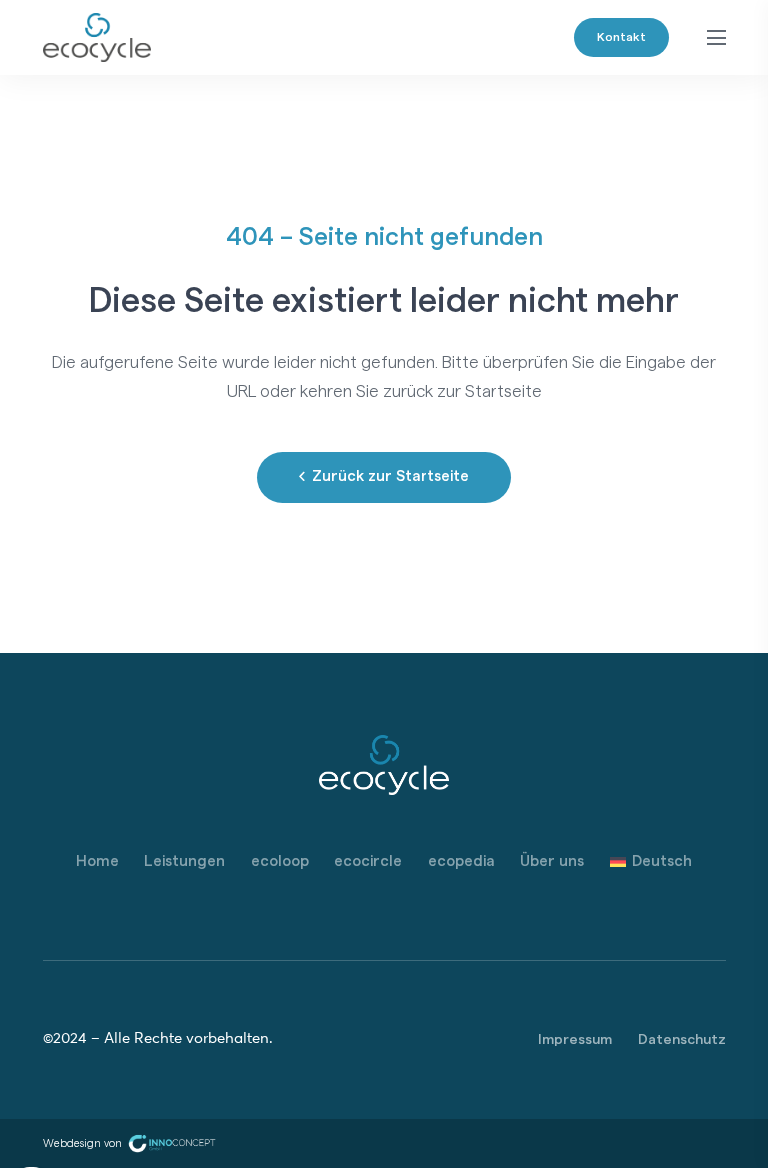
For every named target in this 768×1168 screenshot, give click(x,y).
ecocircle (368, 861)
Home (97, 861)
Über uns (552, 861)
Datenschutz (682, 1040)
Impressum (575, 1040)
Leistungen (184, 861)
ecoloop (280, 861)
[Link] (97, 38)
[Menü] (716, 38)
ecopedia (461, 861)
